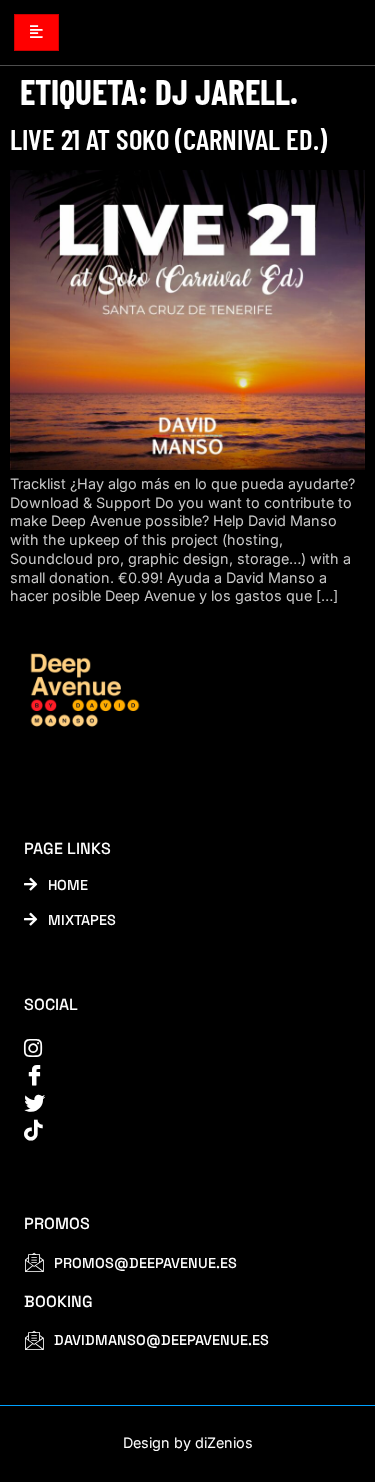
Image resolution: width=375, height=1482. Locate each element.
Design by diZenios (188, 1442)
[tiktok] (174, 1130)
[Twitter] (174, 1103)
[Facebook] (174, 1075)
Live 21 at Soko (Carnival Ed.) (168, 138)
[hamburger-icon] (36, 32)
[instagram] (174, 1048)
